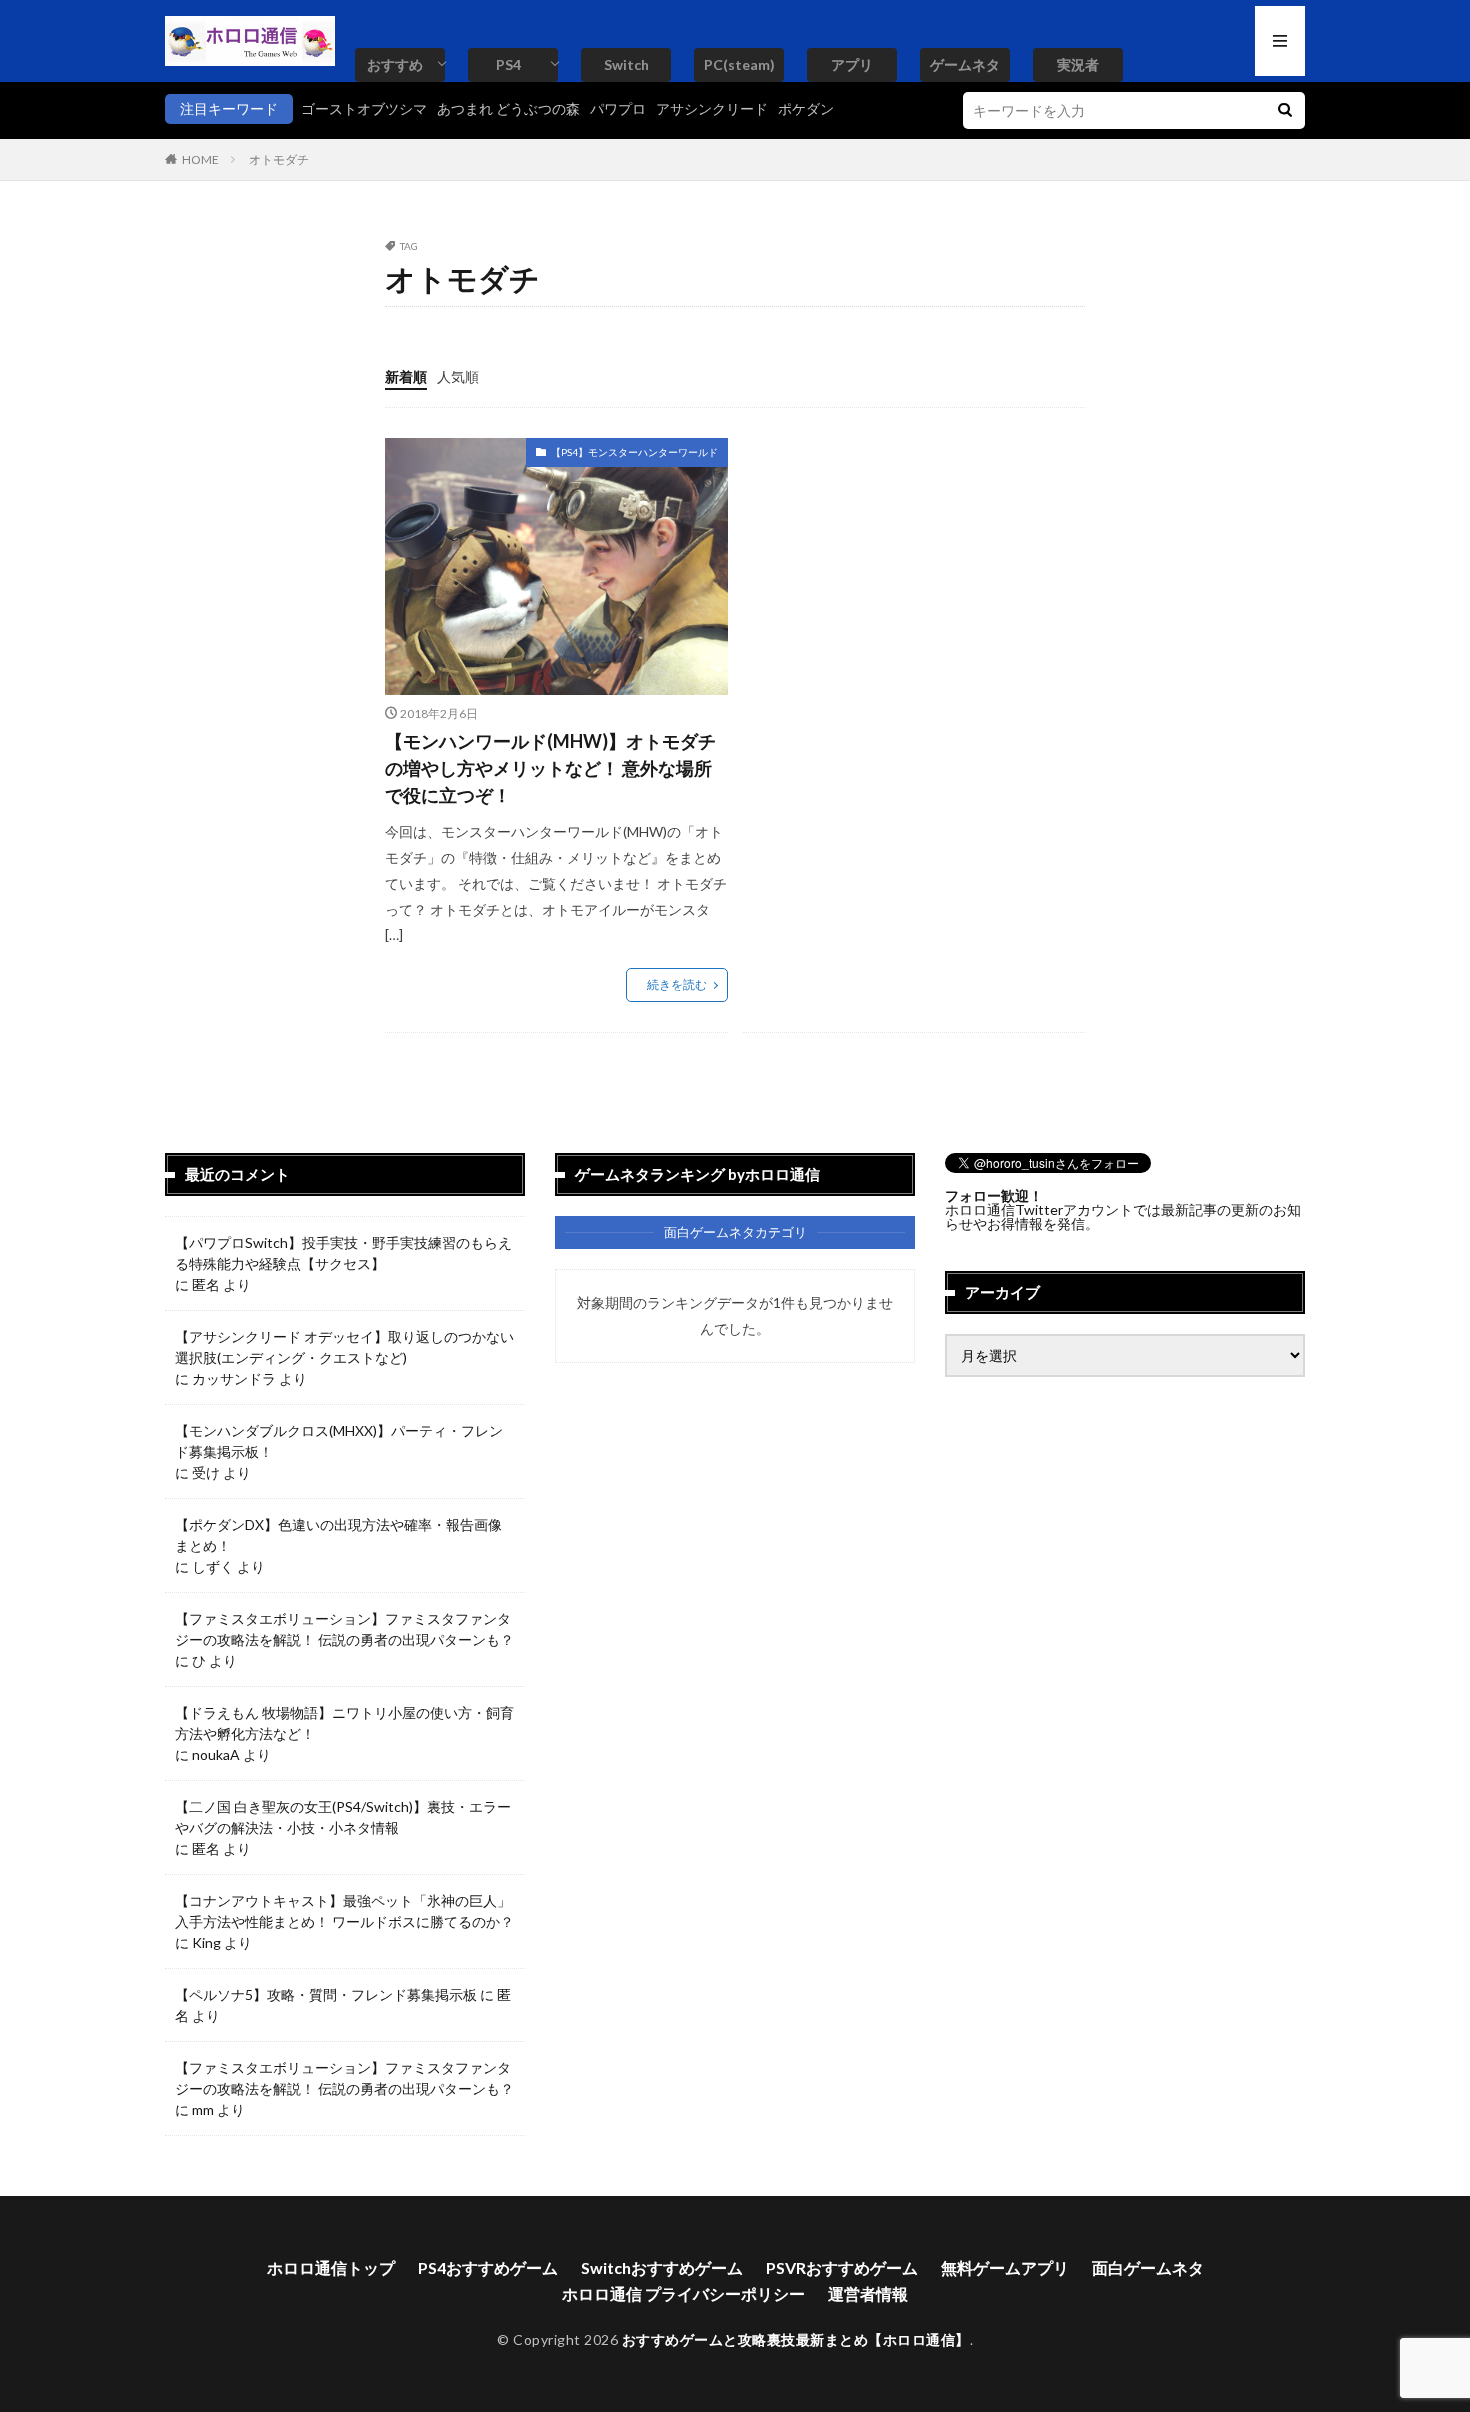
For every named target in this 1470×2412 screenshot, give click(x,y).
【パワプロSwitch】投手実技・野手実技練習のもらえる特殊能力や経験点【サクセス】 (343, 1253)
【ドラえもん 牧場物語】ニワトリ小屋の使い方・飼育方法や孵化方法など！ (344, 1723)
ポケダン (806, 108)
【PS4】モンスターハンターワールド (634, 452)
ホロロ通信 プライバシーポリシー (683, 2293)
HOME (200, 159)
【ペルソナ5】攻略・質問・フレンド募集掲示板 (326, 1994)
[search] (1285, 110)
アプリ (852, 64)
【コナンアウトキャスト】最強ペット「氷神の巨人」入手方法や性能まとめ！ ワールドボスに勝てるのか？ (344, 1911)
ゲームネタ (965, 64)
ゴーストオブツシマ (364, 108)
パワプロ (618, 108)
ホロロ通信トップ (331, 2267)
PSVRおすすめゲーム (842, 2267)
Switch (626, 64)
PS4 (508, 64)
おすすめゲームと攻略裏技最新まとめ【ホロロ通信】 (796, 2339)
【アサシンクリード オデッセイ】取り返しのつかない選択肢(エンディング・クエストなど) (344, 1347)
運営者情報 (868, 2293)
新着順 (406, 376)
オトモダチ (279, 159)
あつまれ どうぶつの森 (508, 108)
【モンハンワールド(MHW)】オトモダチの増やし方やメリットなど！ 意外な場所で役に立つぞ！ (550, 768)
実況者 (1078, 64)
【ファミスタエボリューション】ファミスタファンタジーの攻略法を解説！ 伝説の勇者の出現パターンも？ (344, 1629)
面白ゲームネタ (1148, 2267)
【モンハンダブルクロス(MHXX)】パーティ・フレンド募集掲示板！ (339, 1441)
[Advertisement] (911, 578)
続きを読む (677, 984)
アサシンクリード (712, 108)
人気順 (458, 376)
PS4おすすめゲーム (488, 2267)
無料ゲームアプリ (1005, 2267)
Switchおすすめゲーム (662, 2267)
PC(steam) (739, 64)
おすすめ (395, 64)
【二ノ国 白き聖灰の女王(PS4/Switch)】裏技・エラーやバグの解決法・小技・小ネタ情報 (343, 1817)
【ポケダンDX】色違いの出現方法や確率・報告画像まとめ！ (338, 1535)
